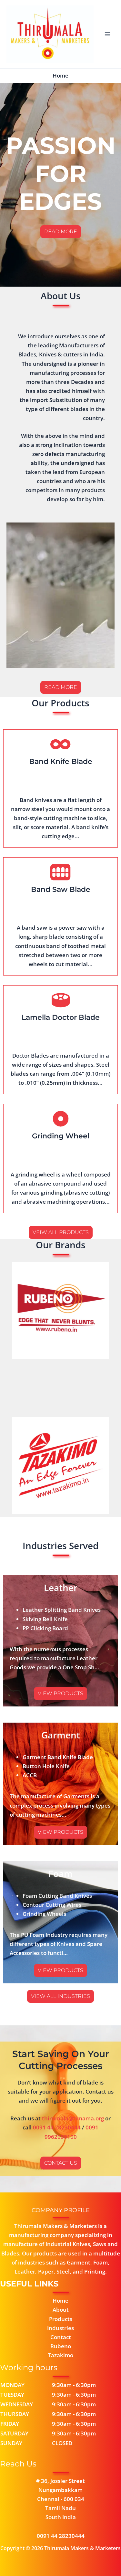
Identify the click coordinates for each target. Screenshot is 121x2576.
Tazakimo (60, 2355)
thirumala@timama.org (73, 2118)
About (61, 2310)
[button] (60, 1694)
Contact (61, 2337)
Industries (60, 2328)
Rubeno (61, 2346)
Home (60, 2301)
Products (61, 2319)
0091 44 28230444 (57, 2127)
